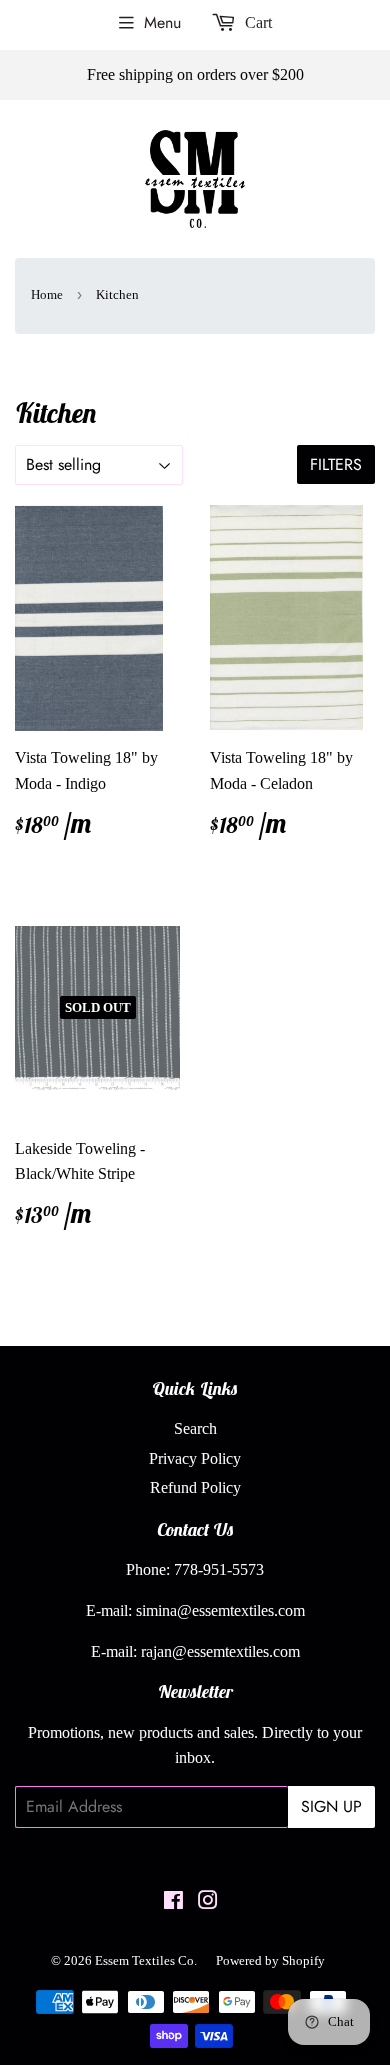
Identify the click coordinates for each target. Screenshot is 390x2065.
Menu (162, 22)
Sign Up (331, 1806)
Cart (256, 22)
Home (47, 294)
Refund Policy (195, 1487)
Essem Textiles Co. (146, 1960)
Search (195, 1428)
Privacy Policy (195, 1458)
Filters (336, 464)
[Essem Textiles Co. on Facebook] (173, 1902)
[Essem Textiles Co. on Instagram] (208, 1902)
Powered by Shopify (270, 1960)
